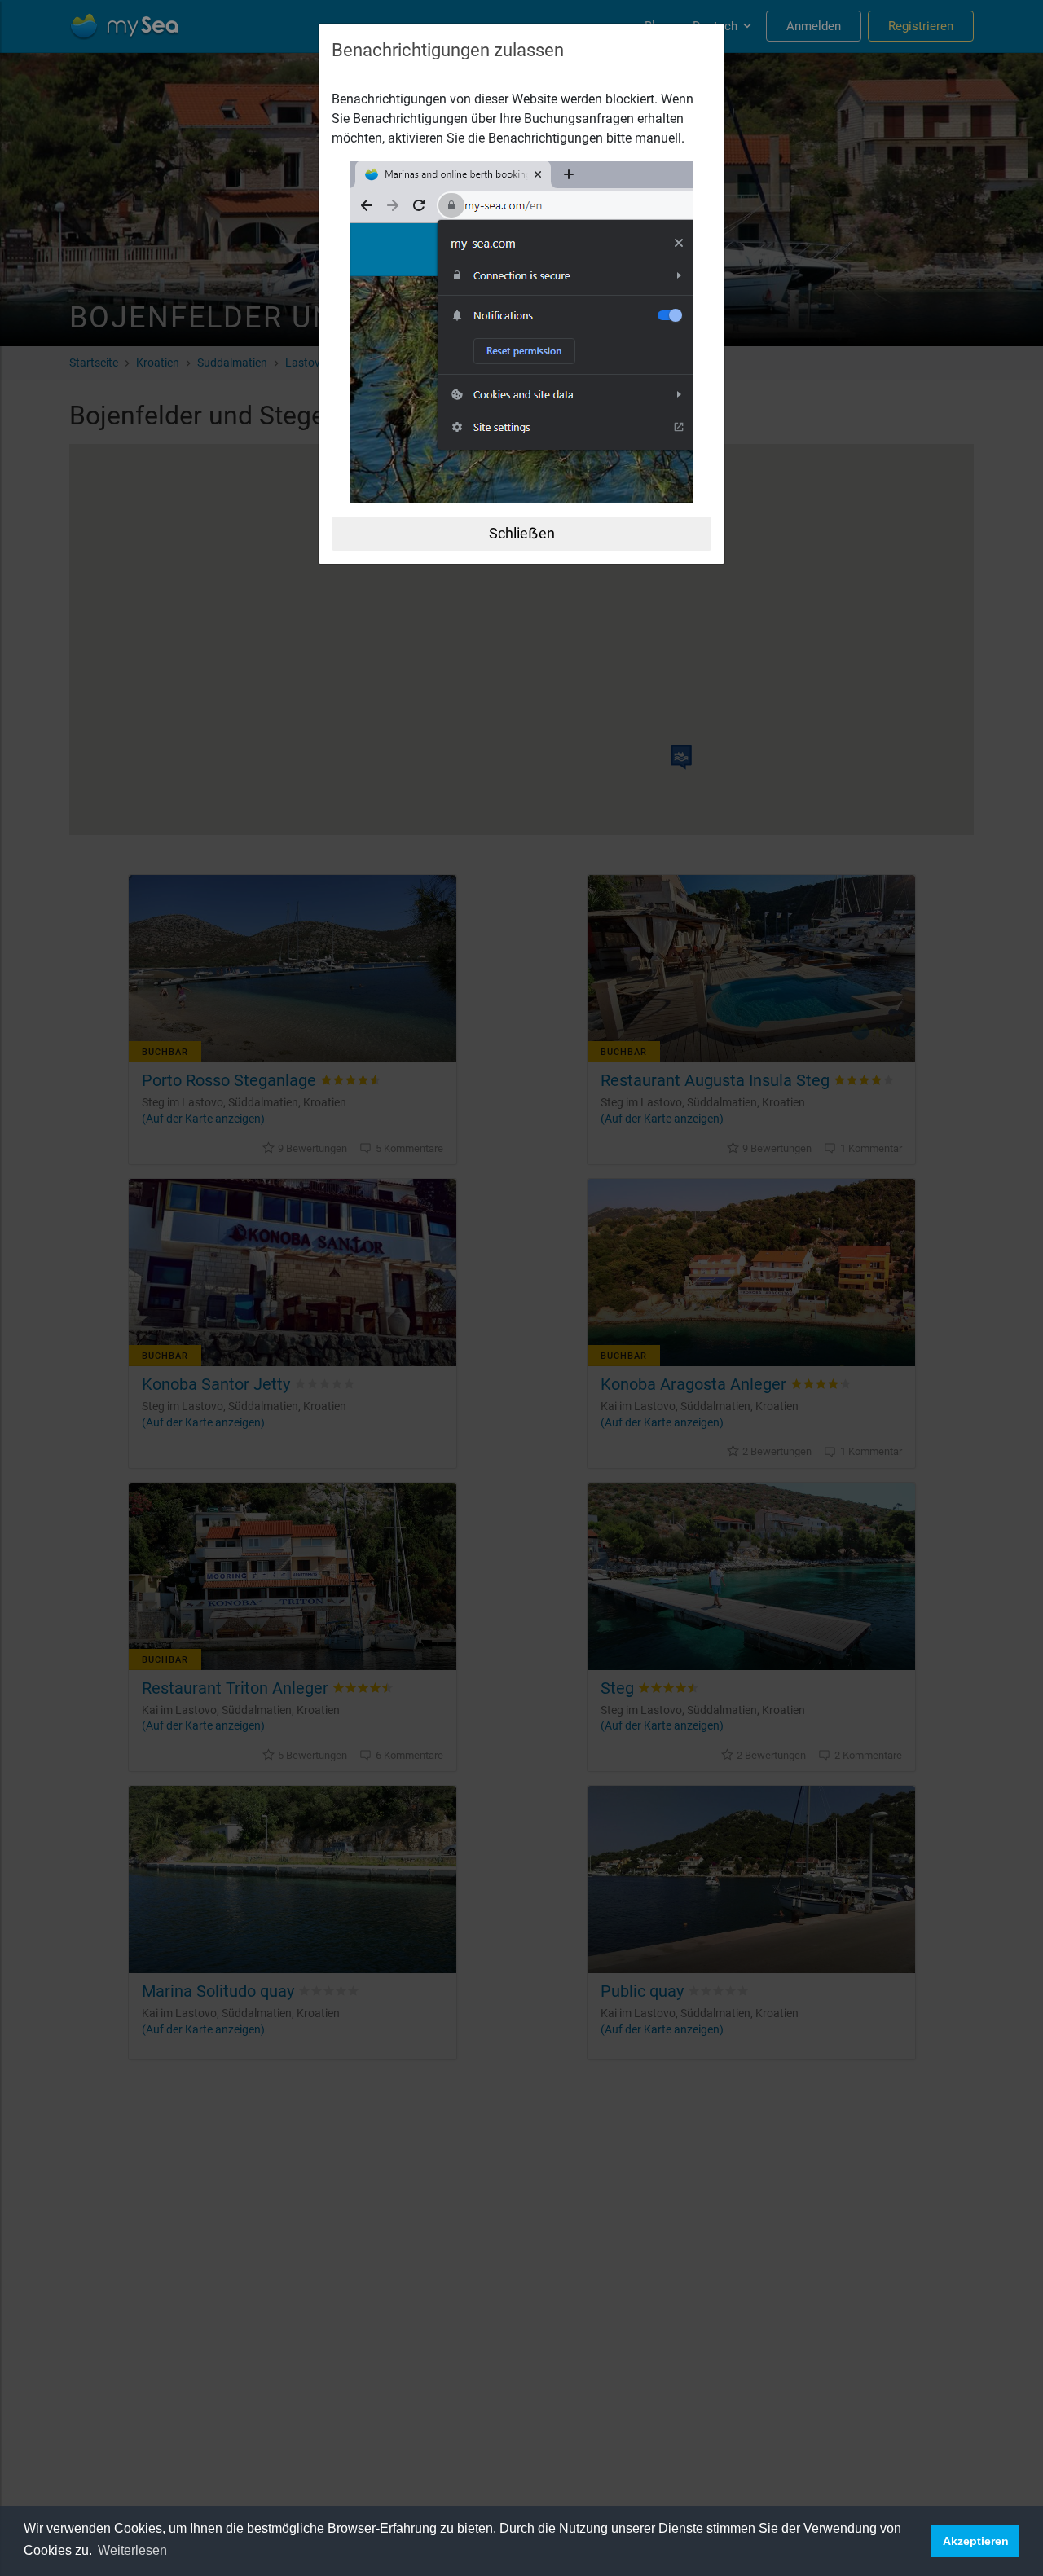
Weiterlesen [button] (132, 2550)
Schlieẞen (522, 533)
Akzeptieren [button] (976, 2541)
